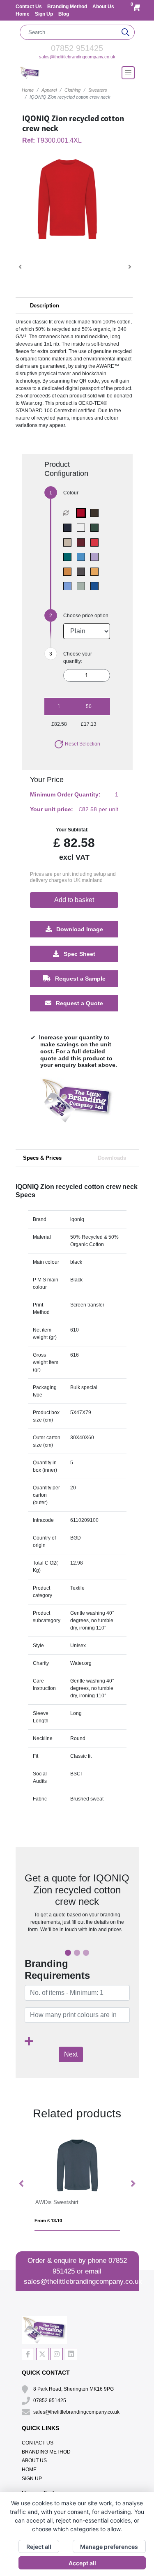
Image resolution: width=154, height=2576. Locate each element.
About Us (103, 7)
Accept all (82, 2563)
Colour (71, 493)
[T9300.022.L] (69, 586)
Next (71, 2054)
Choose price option (86, 616)
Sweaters (98, 90)
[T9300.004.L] (83, 528)
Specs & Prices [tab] (42, 1158)
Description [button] (45, 306)
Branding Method (68, 7)
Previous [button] (22, 2184)
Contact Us (29, 7)
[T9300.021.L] (96, 572)
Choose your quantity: (78, 658)
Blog (64, 14)
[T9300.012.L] (69, 572)
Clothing (72, 90)
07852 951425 (77, 48)
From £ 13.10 (48, 2221)
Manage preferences (109, 2547)
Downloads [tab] (112, 1158)
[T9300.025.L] (96, 586)
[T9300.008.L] (96, 542)
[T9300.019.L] (83, 572)
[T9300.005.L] (96, 528)
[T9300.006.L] (69, 542)
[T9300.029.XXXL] (83, 513)
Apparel (49, 90)
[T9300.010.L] (83, 557)
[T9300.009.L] (69, 557)
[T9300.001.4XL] (96, 513)
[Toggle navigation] (128, 73)
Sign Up (45, 14)
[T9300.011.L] (96, 557)
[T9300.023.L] (83, 586)
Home (23, 14)
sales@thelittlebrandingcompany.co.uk (77, 57)
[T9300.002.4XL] (69, 528)
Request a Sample (79, 979)
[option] (77, 1108)
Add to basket (74, 900)
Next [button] (133, 2184)
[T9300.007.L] (83, 542)
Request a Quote (79, 1003)
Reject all (39, 2547)
